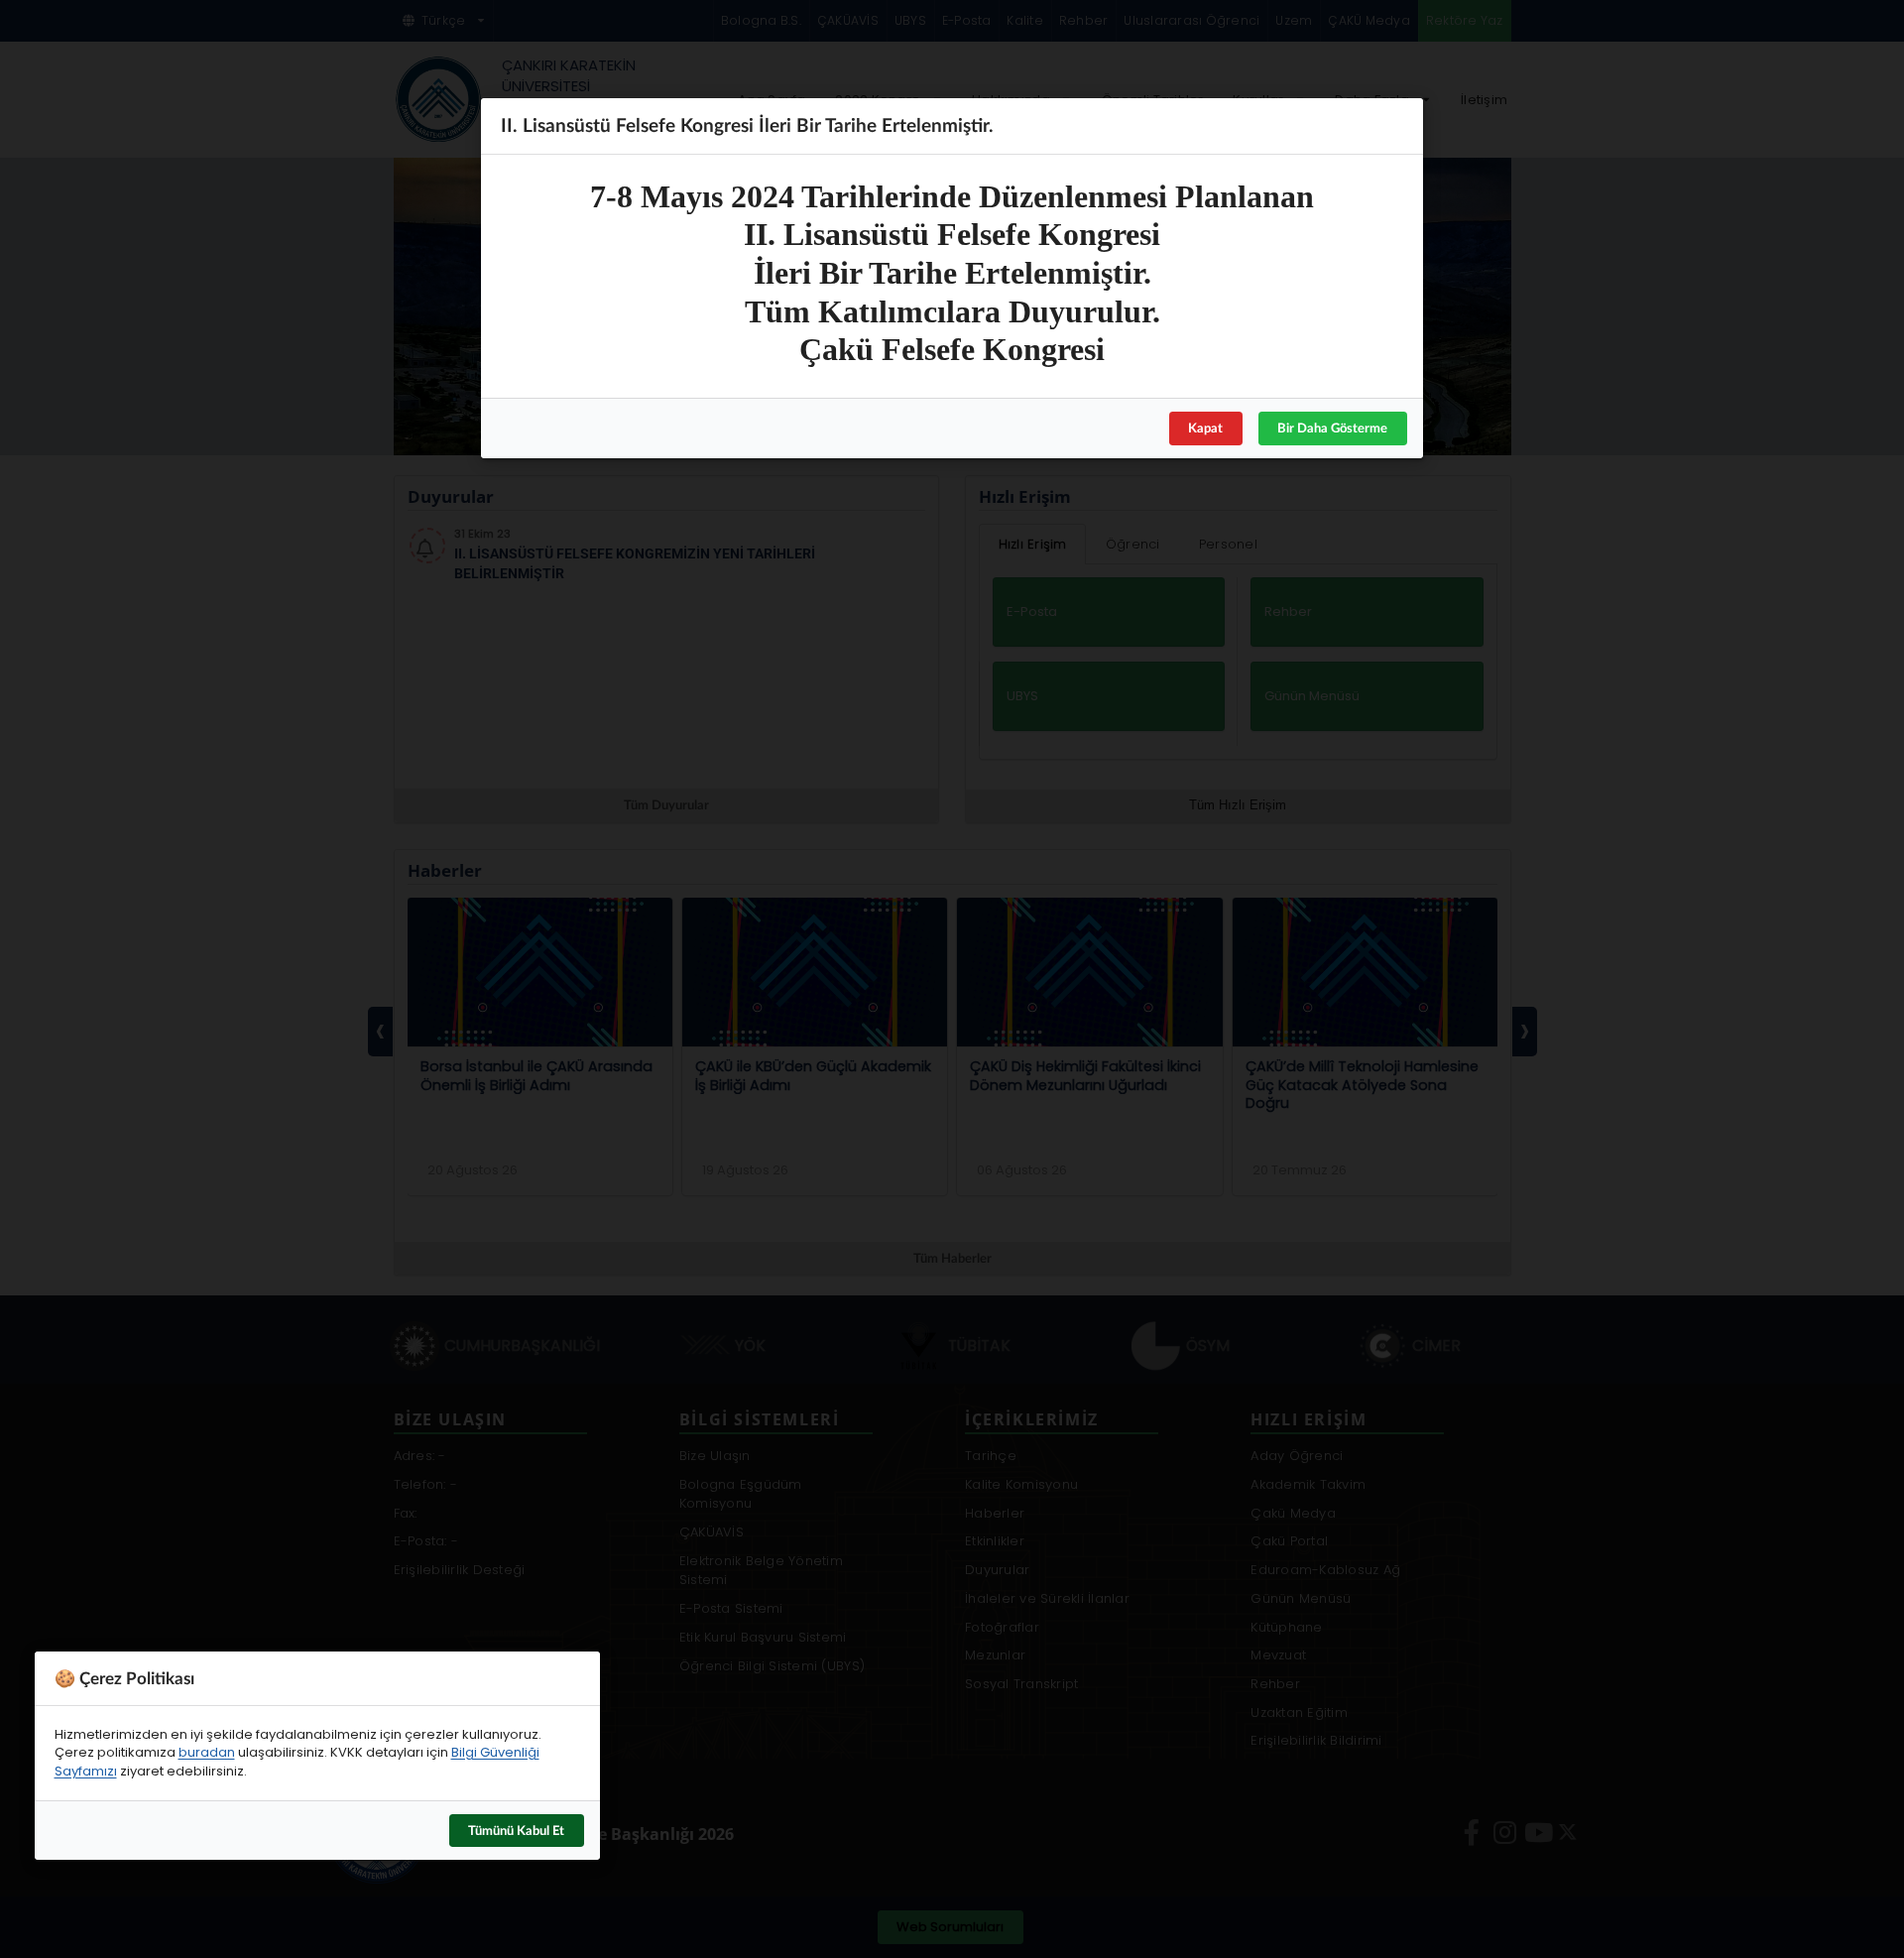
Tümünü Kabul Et (516, 1830)
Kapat (1205, 428)
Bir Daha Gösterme (1332, 428)
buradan (207, 1752)
